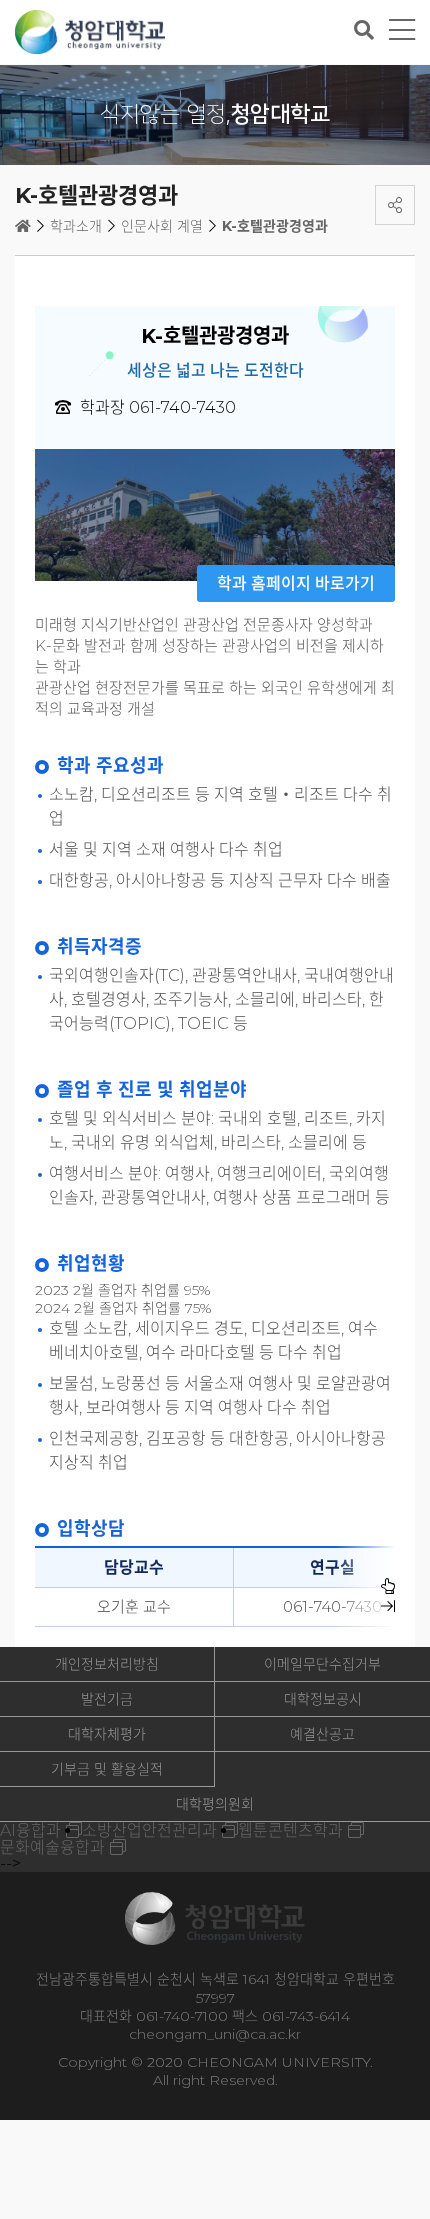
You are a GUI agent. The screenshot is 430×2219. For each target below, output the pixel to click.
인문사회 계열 (162, 226)
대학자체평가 (107, 1734)
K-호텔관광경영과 (275, 226)
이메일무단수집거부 (322, 1664)
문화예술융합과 (52, 1847)
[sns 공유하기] (395, 205)
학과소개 (76, 226)
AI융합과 (30, 1830)
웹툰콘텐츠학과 (290, 1830)
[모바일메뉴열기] (402, 30)
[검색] (364, 30)
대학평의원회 (215, 1804)
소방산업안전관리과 (149, 1830)
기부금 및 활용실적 (107, 1769)
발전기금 (107, 1699)
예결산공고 (322, 1734)
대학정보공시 (323, 1699)
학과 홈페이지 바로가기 (296, 583)
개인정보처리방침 (107, 1664)
